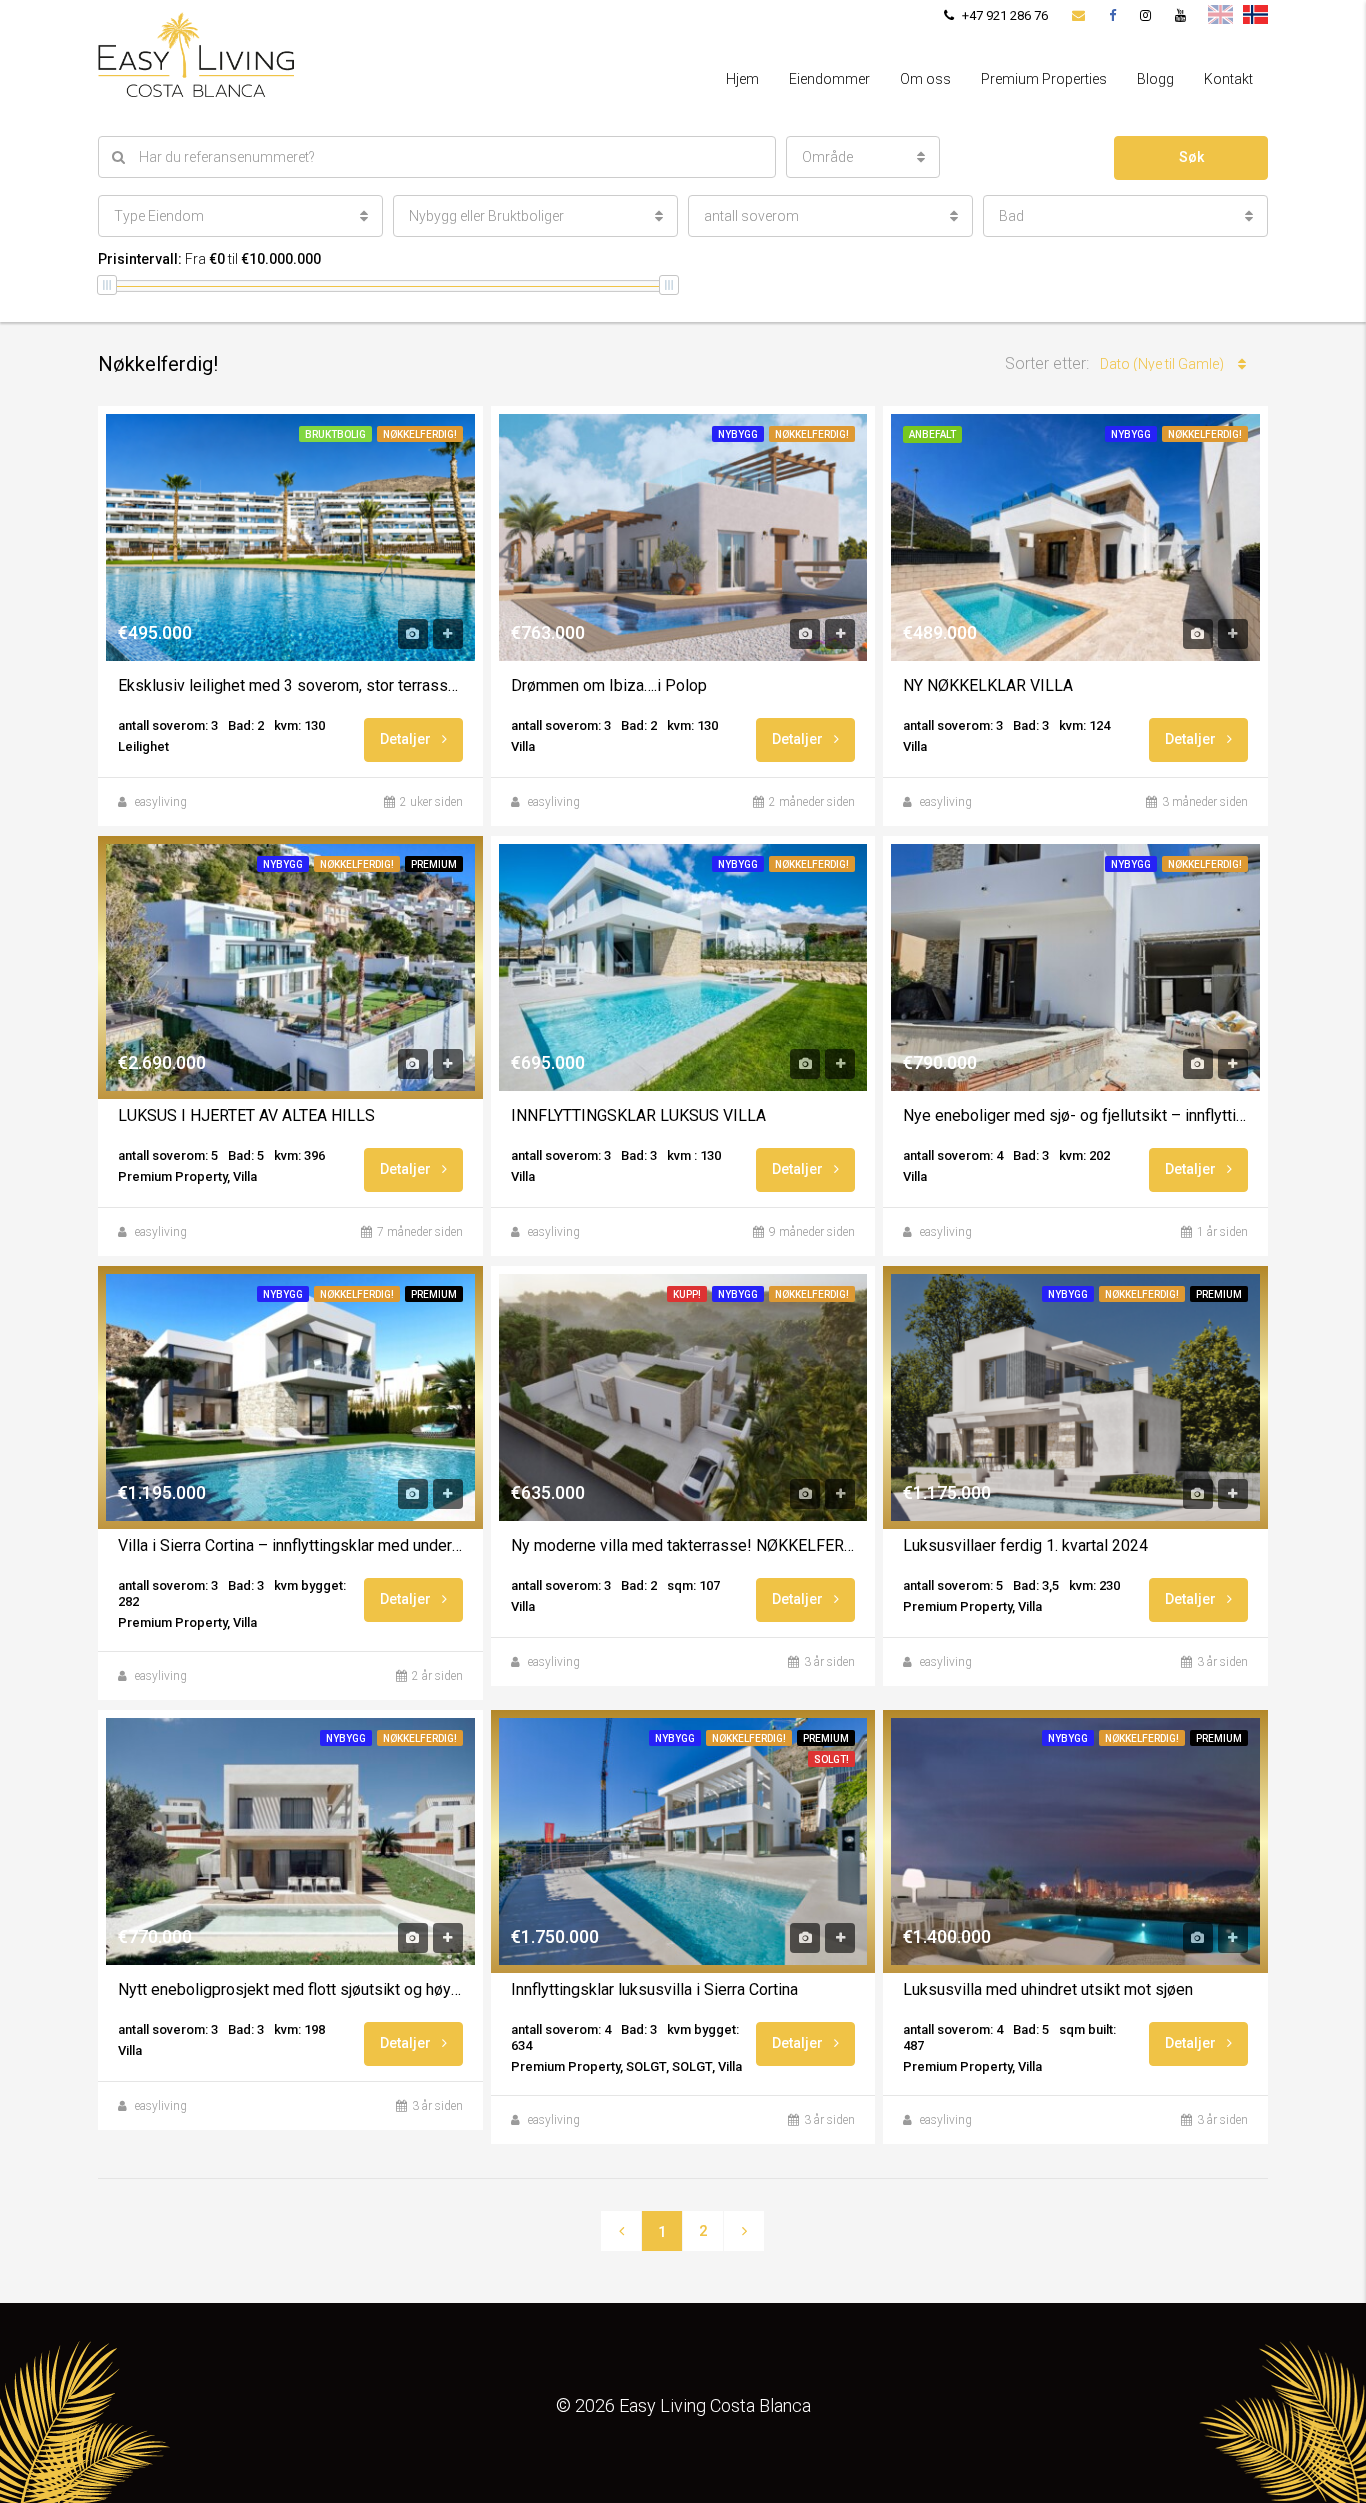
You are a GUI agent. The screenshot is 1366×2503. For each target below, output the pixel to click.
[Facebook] (1112, 15)
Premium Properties (1044, 79)
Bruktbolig (335, 434)
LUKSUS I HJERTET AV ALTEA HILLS (246, 1115)
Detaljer (407, 739)
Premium (434, 864)
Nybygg (738, 434)
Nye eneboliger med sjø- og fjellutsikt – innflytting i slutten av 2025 (1075, 1115)
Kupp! (687, 1294)
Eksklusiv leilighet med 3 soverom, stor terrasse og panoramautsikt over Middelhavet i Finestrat (290, 685)
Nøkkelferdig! (420, 434)
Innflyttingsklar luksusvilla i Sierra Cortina (654, 1989)
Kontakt (1228, 79)
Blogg (1155, 79)
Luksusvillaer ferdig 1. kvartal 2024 (1025, 1545)
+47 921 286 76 (1003, 15)
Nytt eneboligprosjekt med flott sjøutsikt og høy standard (290, 1989)
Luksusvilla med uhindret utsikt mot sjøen (1048, 1989)
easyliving (161, 802)
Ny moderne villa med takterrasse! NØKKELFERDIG (683, 1545)
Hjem (742, 79)
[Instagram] (1145, 15)
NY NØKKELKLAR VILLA (988, 685)
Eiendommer (829, 79)
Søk (1191, 157)
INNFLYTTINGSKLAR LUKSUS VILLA (638, 1115)
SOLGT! (831, 1759)
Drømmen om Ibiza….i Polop (609, 685)
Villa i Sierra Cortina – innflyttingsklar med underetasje (290, 1545)
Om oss (925, 79)
